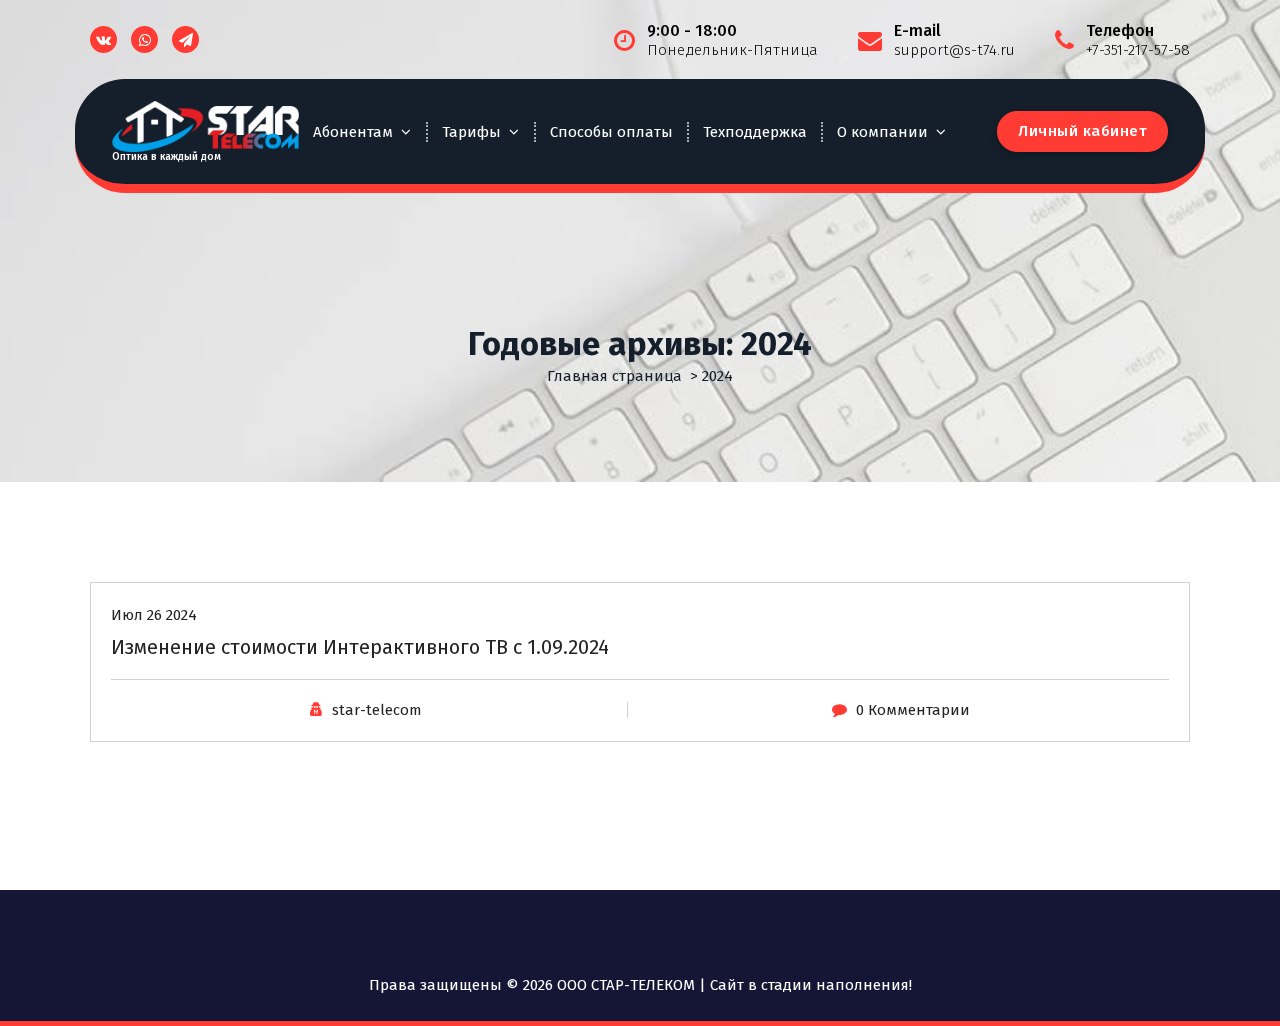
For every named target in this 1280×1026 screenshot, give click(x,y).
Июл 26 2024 (154, 615)
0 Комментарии (913, 710)
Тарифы (471, 132)
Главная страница (614, 376)
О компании (882, 132)
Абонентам (353, 132)
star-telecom (377, 710)
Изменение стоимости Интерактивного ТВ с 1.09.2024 (360, 647)
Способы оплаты (611, 132)
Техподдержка (755, 132)
